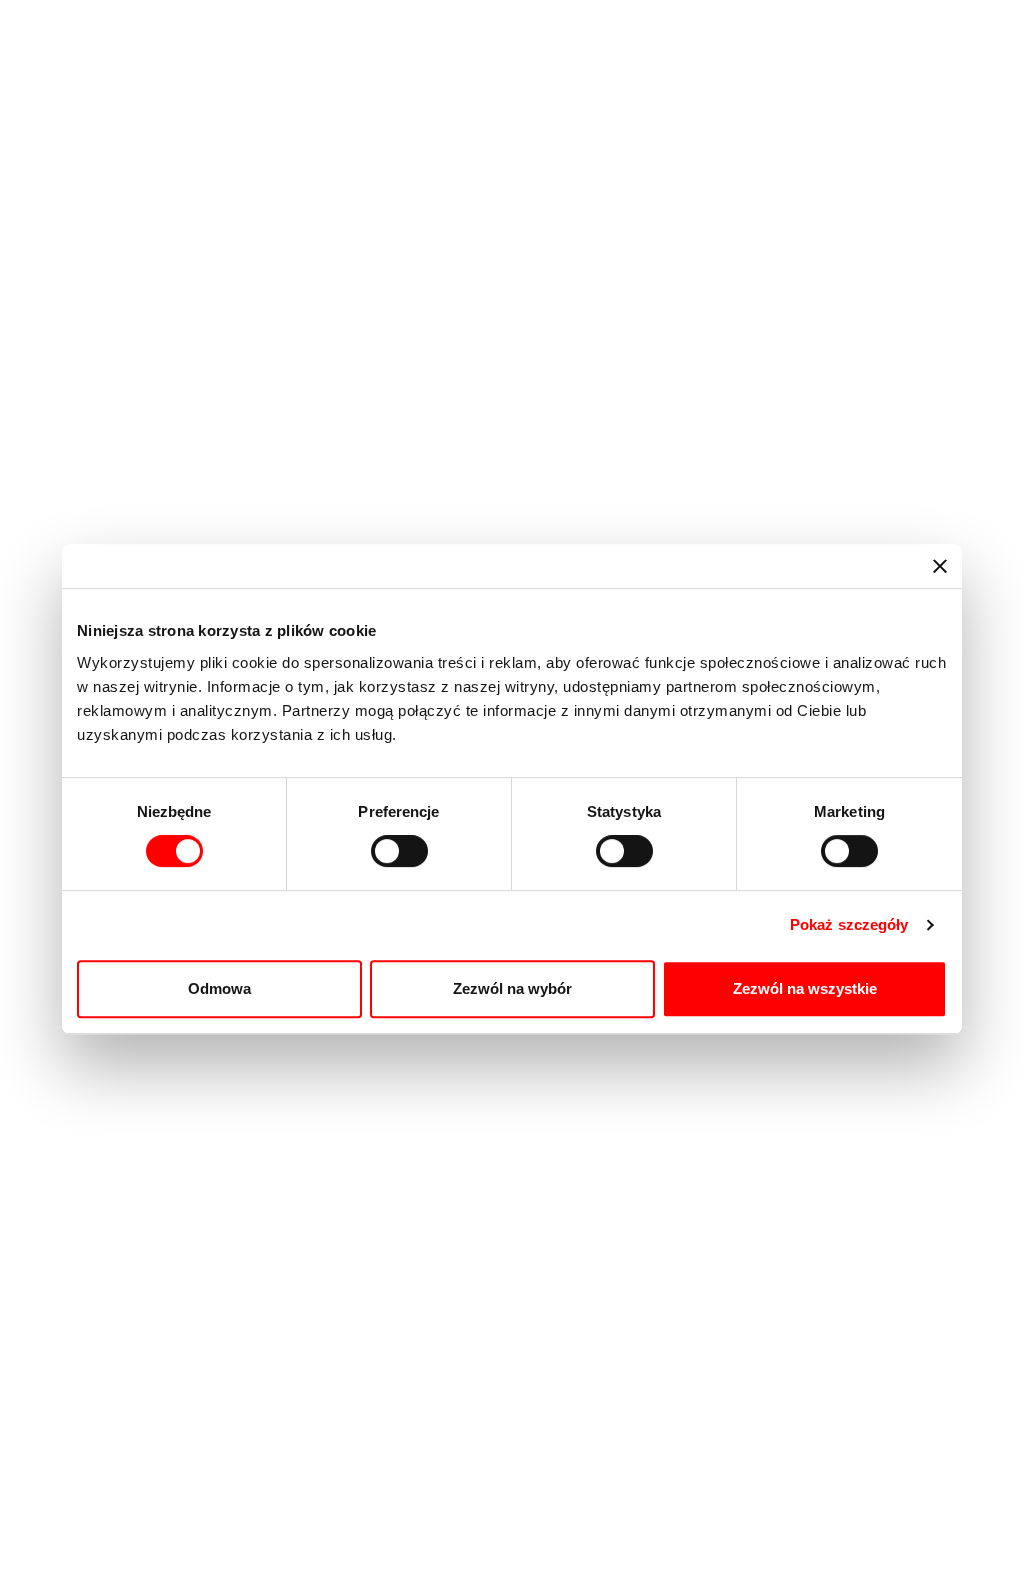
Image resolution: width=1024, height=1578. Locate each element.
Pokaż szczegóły (849, 924)
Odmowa (219, 988)
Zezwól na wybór (512, 988)
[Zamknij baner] (940, 566)
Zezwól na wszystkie (805, 988)
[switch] (399, 851)
